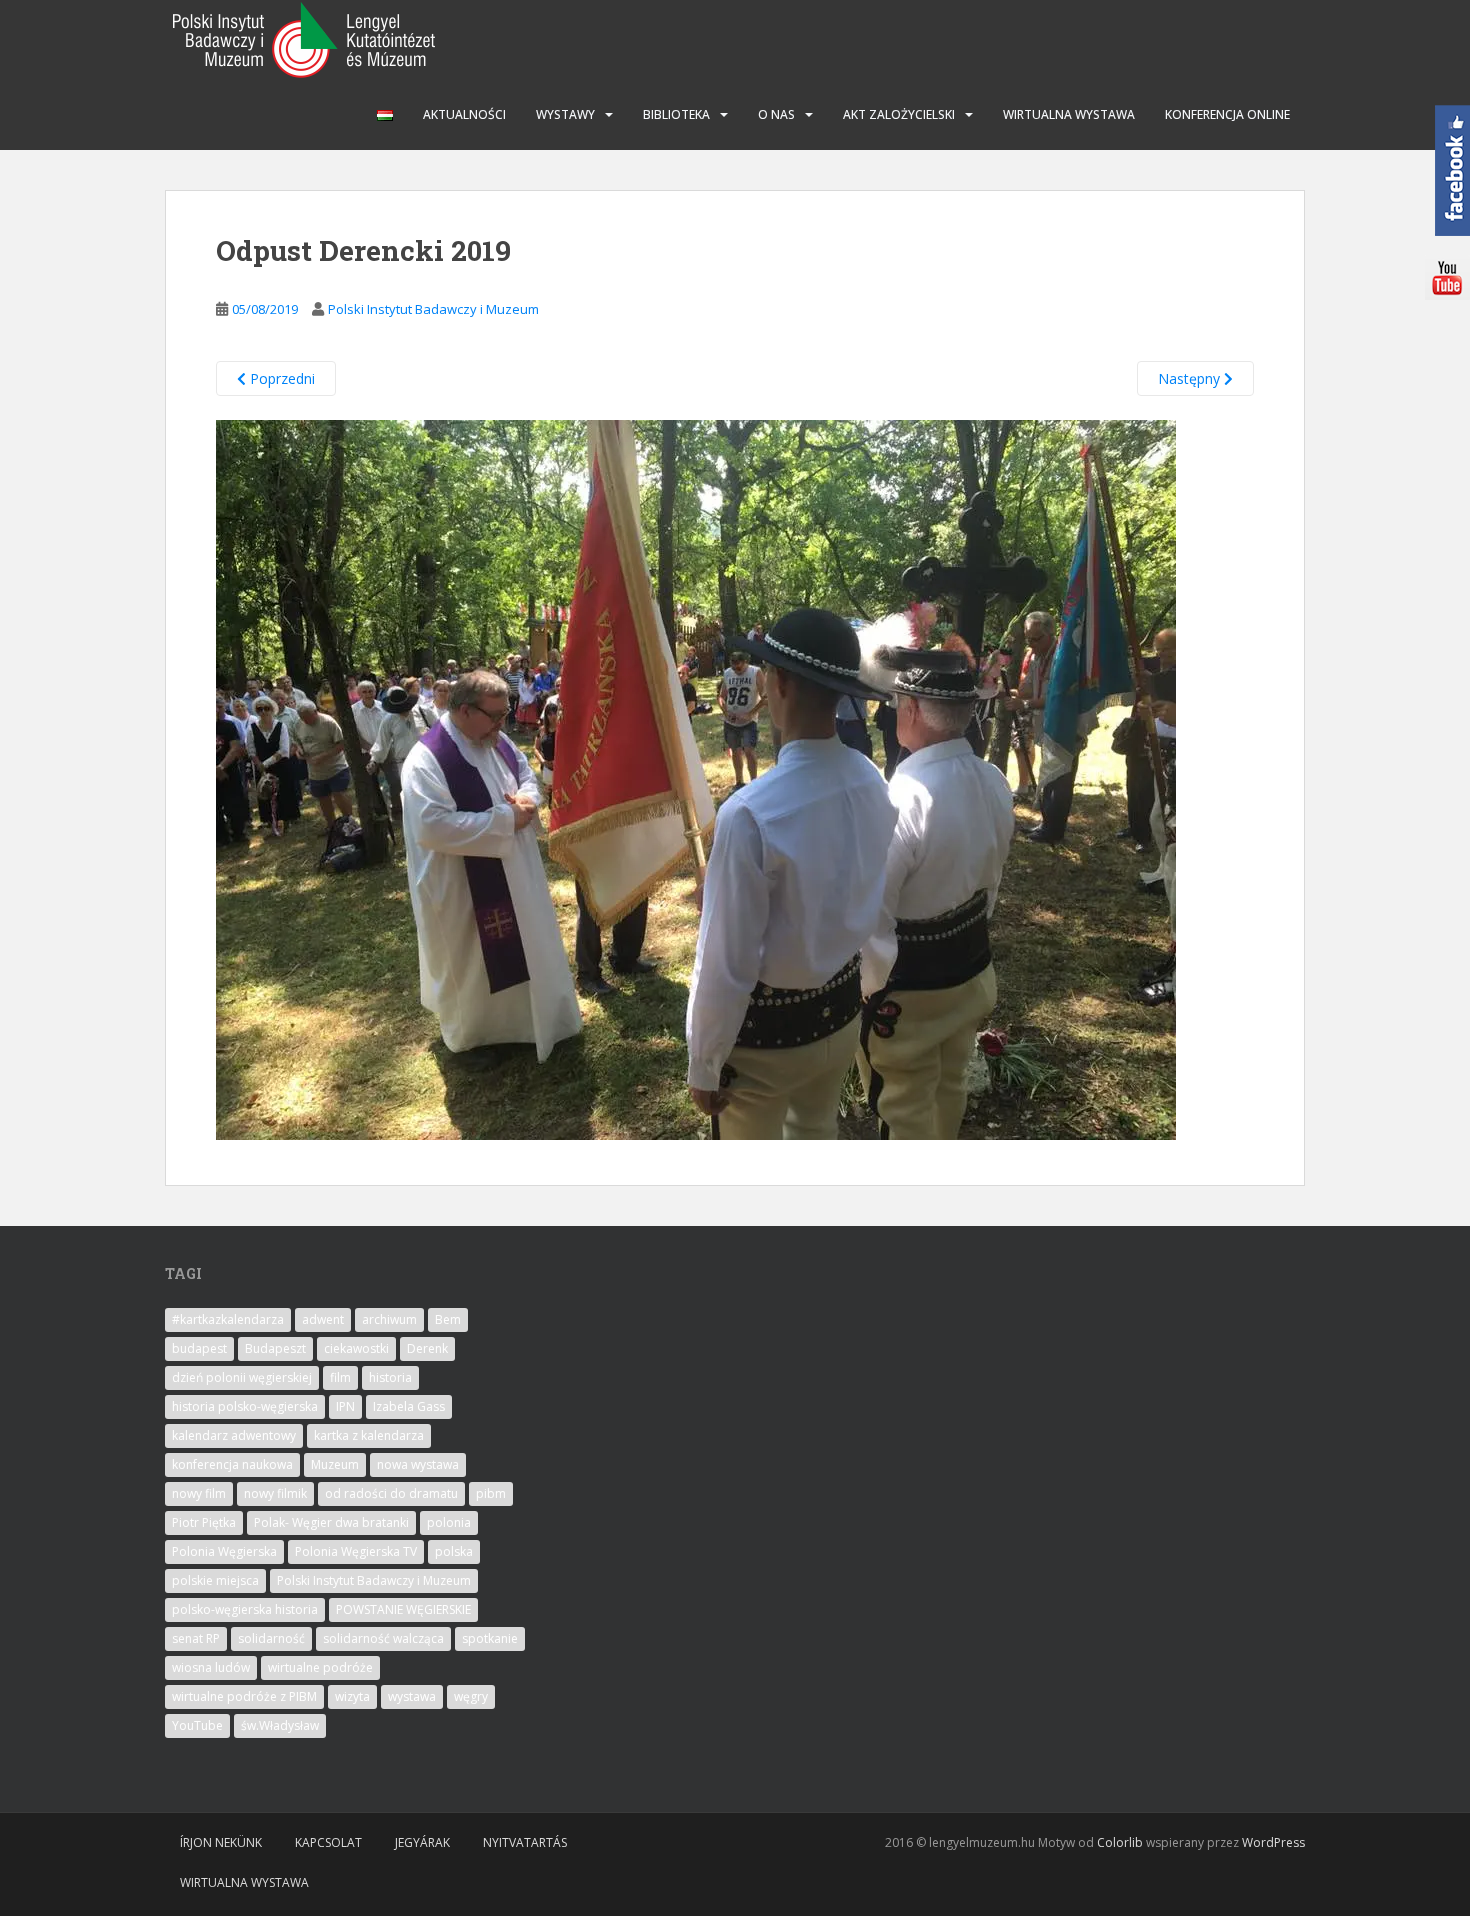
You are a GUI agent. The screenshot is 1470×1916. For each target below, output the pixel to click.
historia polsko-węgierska (245, 1406)
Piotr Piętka (204, 1522)
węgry (471, 1696)
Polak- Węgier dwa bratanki (331, 1522)
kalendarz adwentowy (234, 1435)
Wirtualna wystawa (1069, 114)
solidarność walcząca (383, 1638)
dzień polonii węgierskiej (242, 1377)
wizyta (352, 1696)
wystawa (412, 1696)
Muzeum (335, 1464)
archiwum (389, 1319)
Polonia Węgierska (224, 1551)
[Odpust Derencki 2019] (696, 778)
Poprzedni (280, 378)
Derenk (427, 1348)
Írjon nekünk (221, 1842)
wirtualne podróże (320, 1667)
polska (454, 1551)
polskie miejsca (215, 1580)
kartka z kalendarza (369, 1435)
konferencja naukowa (232, 1464)
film (340, 1377)
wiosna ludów (211, 1667)
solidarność (271, 1638)
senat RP (196, 1638)
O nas (776, 114)
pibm (491, 1493)
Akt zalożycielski (899, 114)
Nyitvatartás (525, 1842)
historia (390, 1377)
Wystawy (565, 114)
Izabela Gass (409, 1406)
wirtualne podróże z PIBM (244, 1696)
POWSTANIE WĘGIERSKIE (403, 1609)
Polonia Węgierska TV (356, 1551)
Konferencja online (1227, 114)
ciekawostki (356, 1348)
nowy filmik (275, 1493)
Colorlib (1120, 1842)
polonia (449, 1522)
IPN (345, 1406)
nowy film (199, 1493)
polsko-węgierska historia (245, 1609)
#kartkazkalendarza (228, 1319)
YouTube (197, 1725)
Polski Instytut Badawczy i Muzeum (433, 309)
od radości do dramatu (391, 1493)
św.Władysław (280, 1725)
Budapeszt (275, 1348)
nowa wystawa (418, 1464)
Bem (448, 1319)
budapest (199, 1348)
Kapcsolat (328, 1842)
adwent (323, 1319)
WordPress (1273, 1842)
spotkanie (490, 1638)
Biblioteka (676, 114)
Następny (1191, 378)
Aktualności (464, 114)
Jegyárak (422, 1842)
